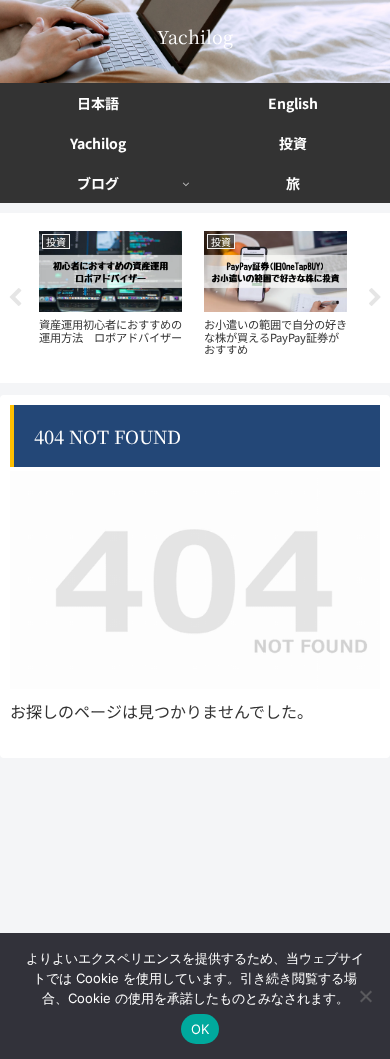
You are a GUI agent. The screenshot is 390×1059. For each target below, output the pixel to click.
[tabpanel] (110, 294)
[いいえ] (365, 996)
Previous (15, 298)
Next (375, 298)
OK (200, 1029)
